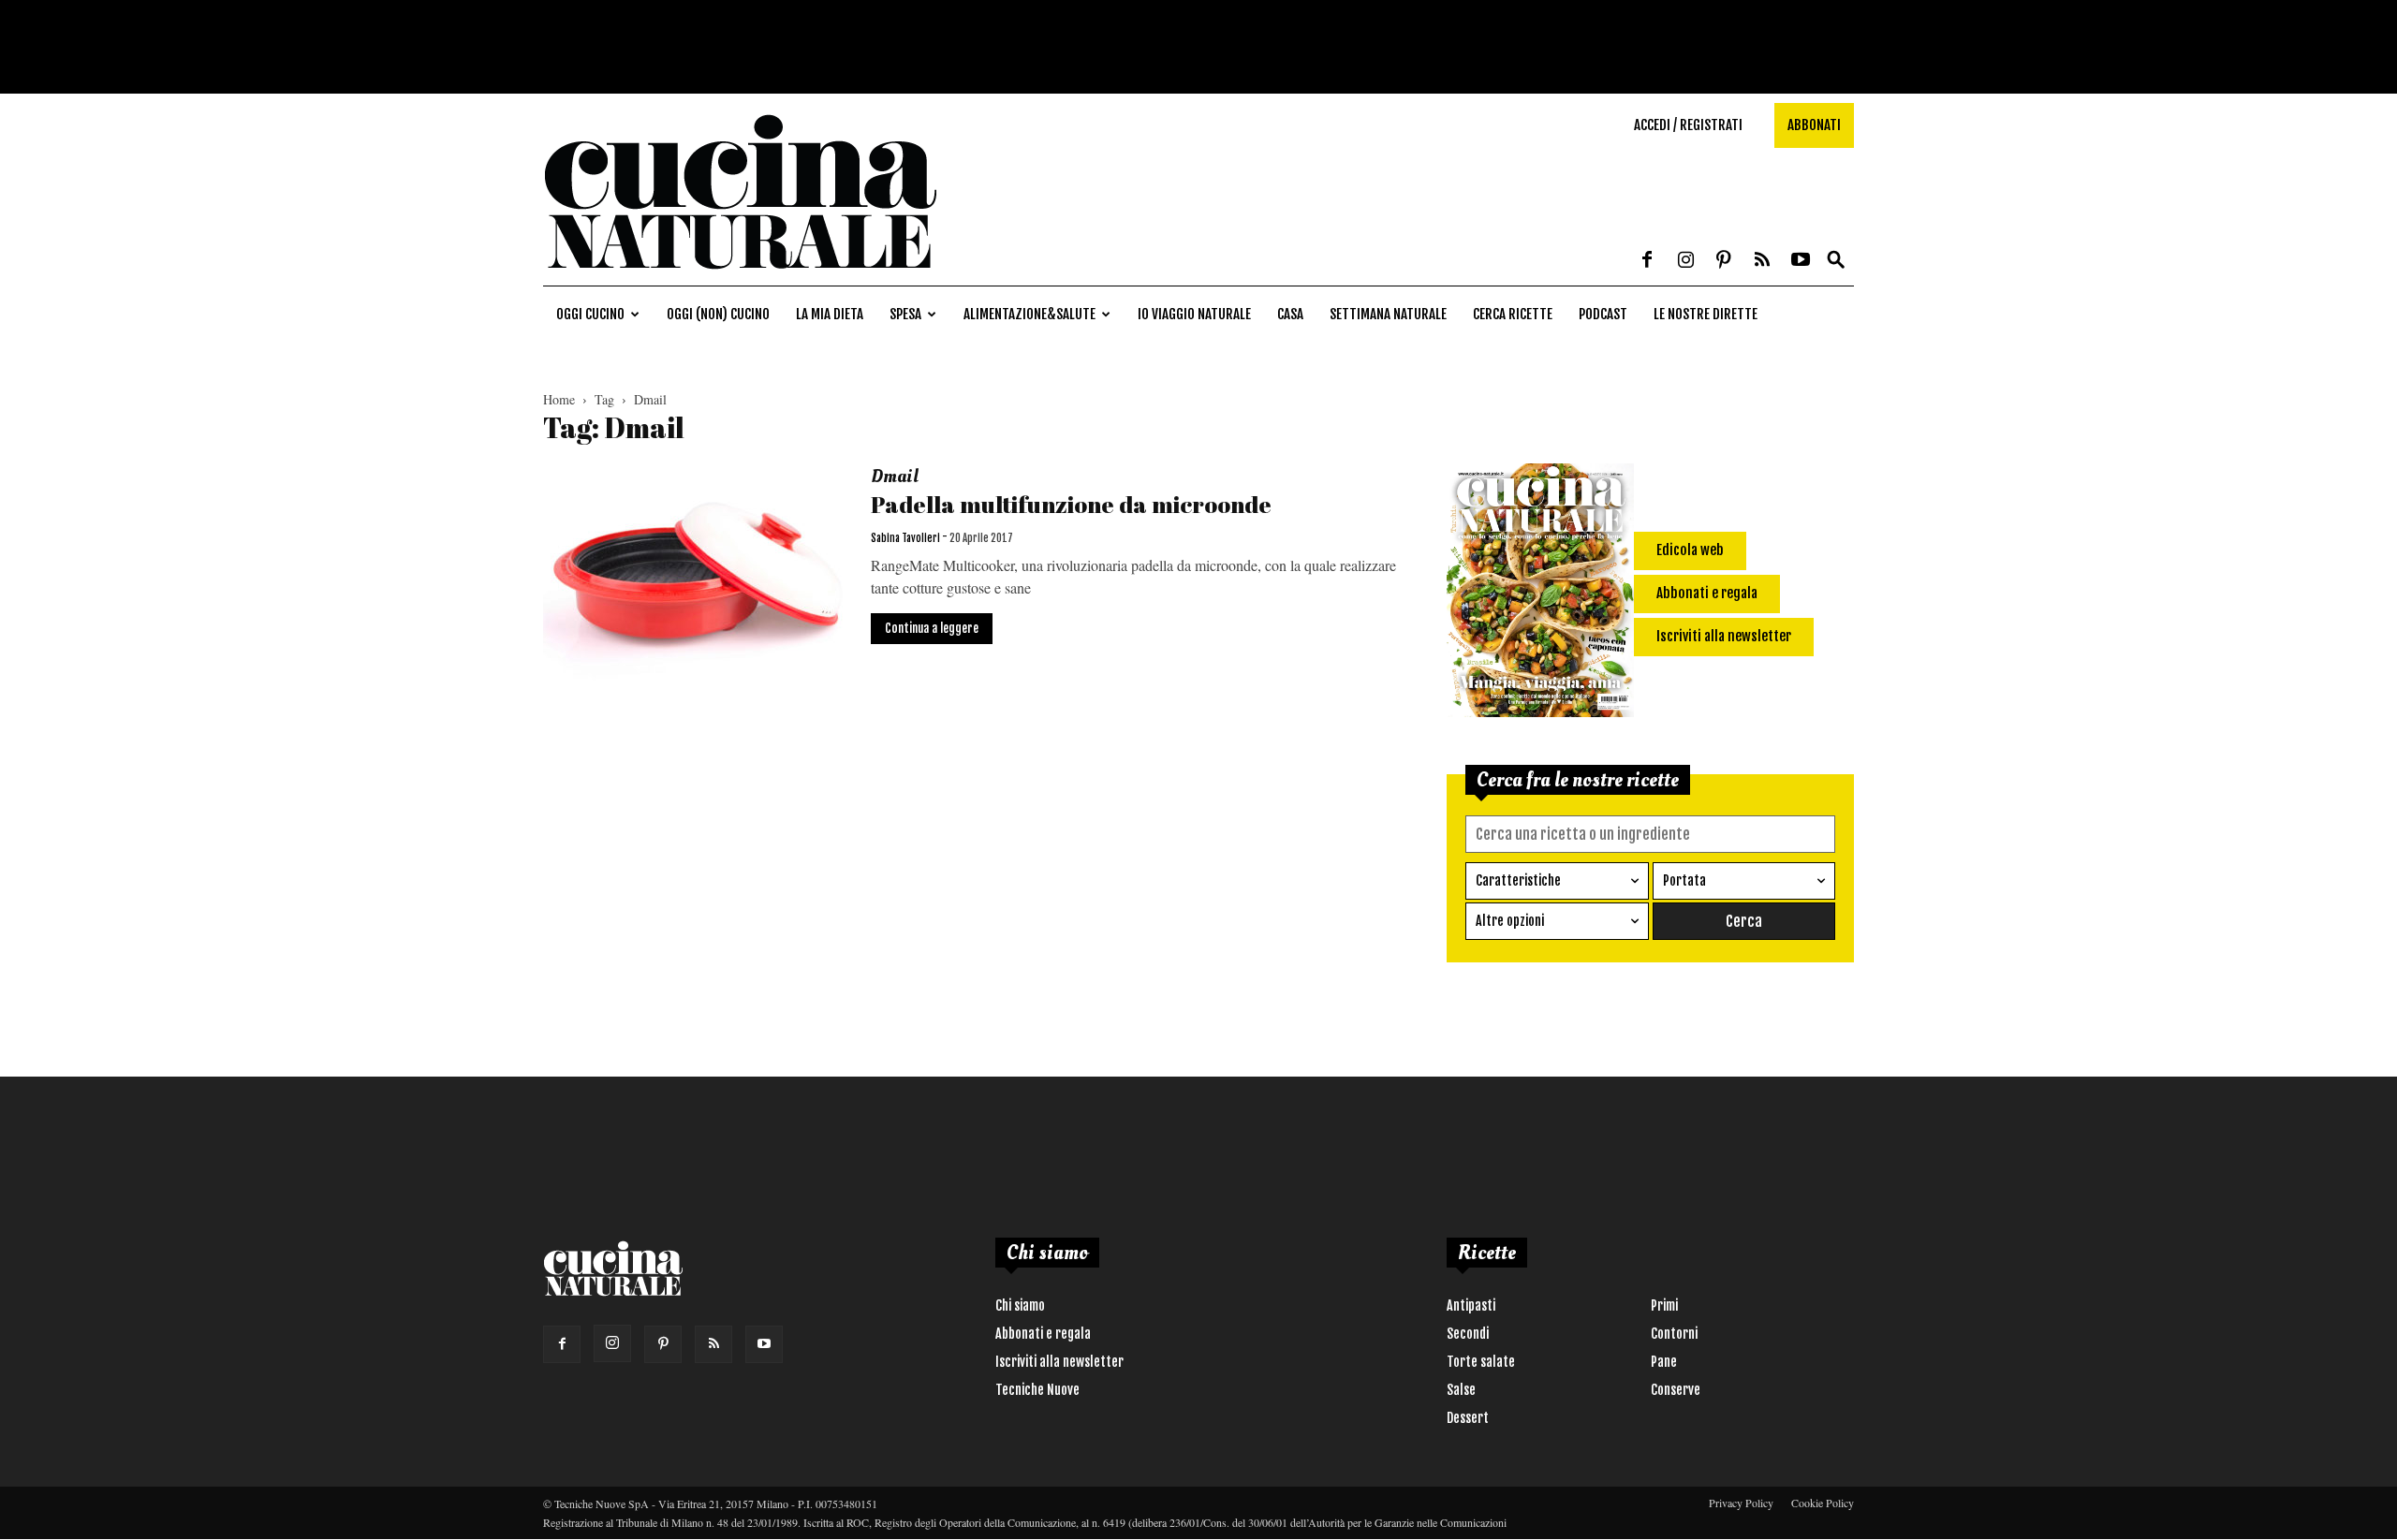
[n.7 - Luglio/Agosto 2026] (1540, 594)
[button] (1836, 261)
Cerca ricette (1513, 314)
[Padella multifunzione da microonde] (695, 573)
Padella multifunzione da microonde (1071, 504)
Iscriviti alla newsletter (1059, 1362)
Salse (1461, 1390)
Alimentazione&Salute (1029, 314)
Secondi (1468, 1334)
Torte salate (1481, 1362)
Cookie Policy (1823, 1503)
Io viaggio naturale (1194, 314)
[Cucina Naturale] (740, 276)
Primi (1664, 1305)
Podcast (1603, 314)
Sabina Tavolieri (905, 538)
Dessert (1468, 1418)
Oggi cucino (590, 314)
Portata (1684, 880)
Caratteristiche (1518, 880)
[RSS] (1762, 261)
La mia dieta (830, 314)
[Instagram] (1685, 261)
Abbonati (1814, 125)
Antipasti (1471, 1305)
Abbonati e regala (1043, 1334)
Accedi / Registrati (1688, 125)
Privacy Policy (1741, 1503)
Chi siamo (1020, 1305)
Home (559, 399)
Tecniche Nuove (1037, 1390)
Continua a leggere (932, 628)
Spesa (905, 314)
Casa (1290, 314)
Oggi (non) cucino (718, 314)
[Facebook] (1647, 261)
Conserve (1676, 1390)
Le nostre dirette (1706, 314)
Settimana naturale (1388, 314)
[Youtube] (1801, 261)
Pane (1664, 1362)
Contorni (1674, 1334)
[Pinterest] (1724, 261)
